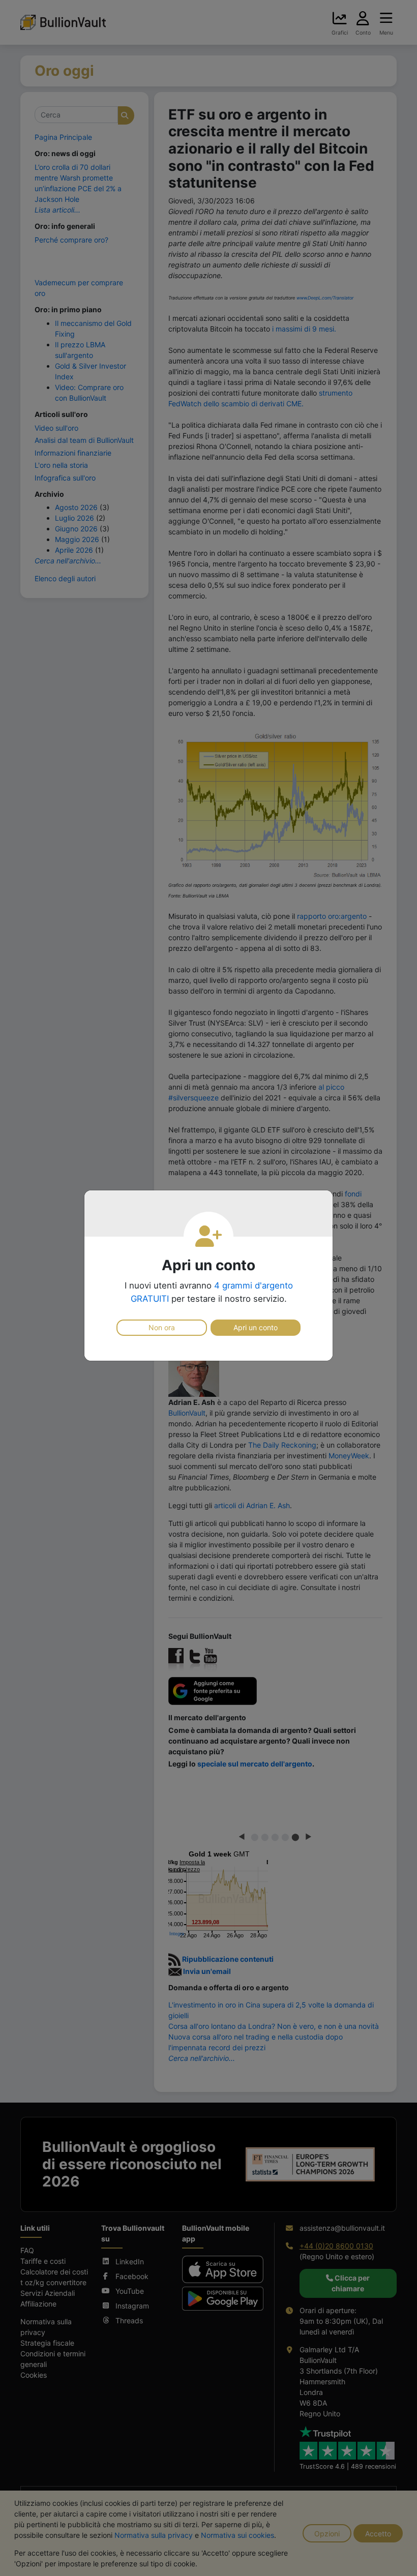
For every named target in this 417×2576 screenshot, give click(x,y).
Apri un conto (256, 1327)
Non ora (162, 1327)
